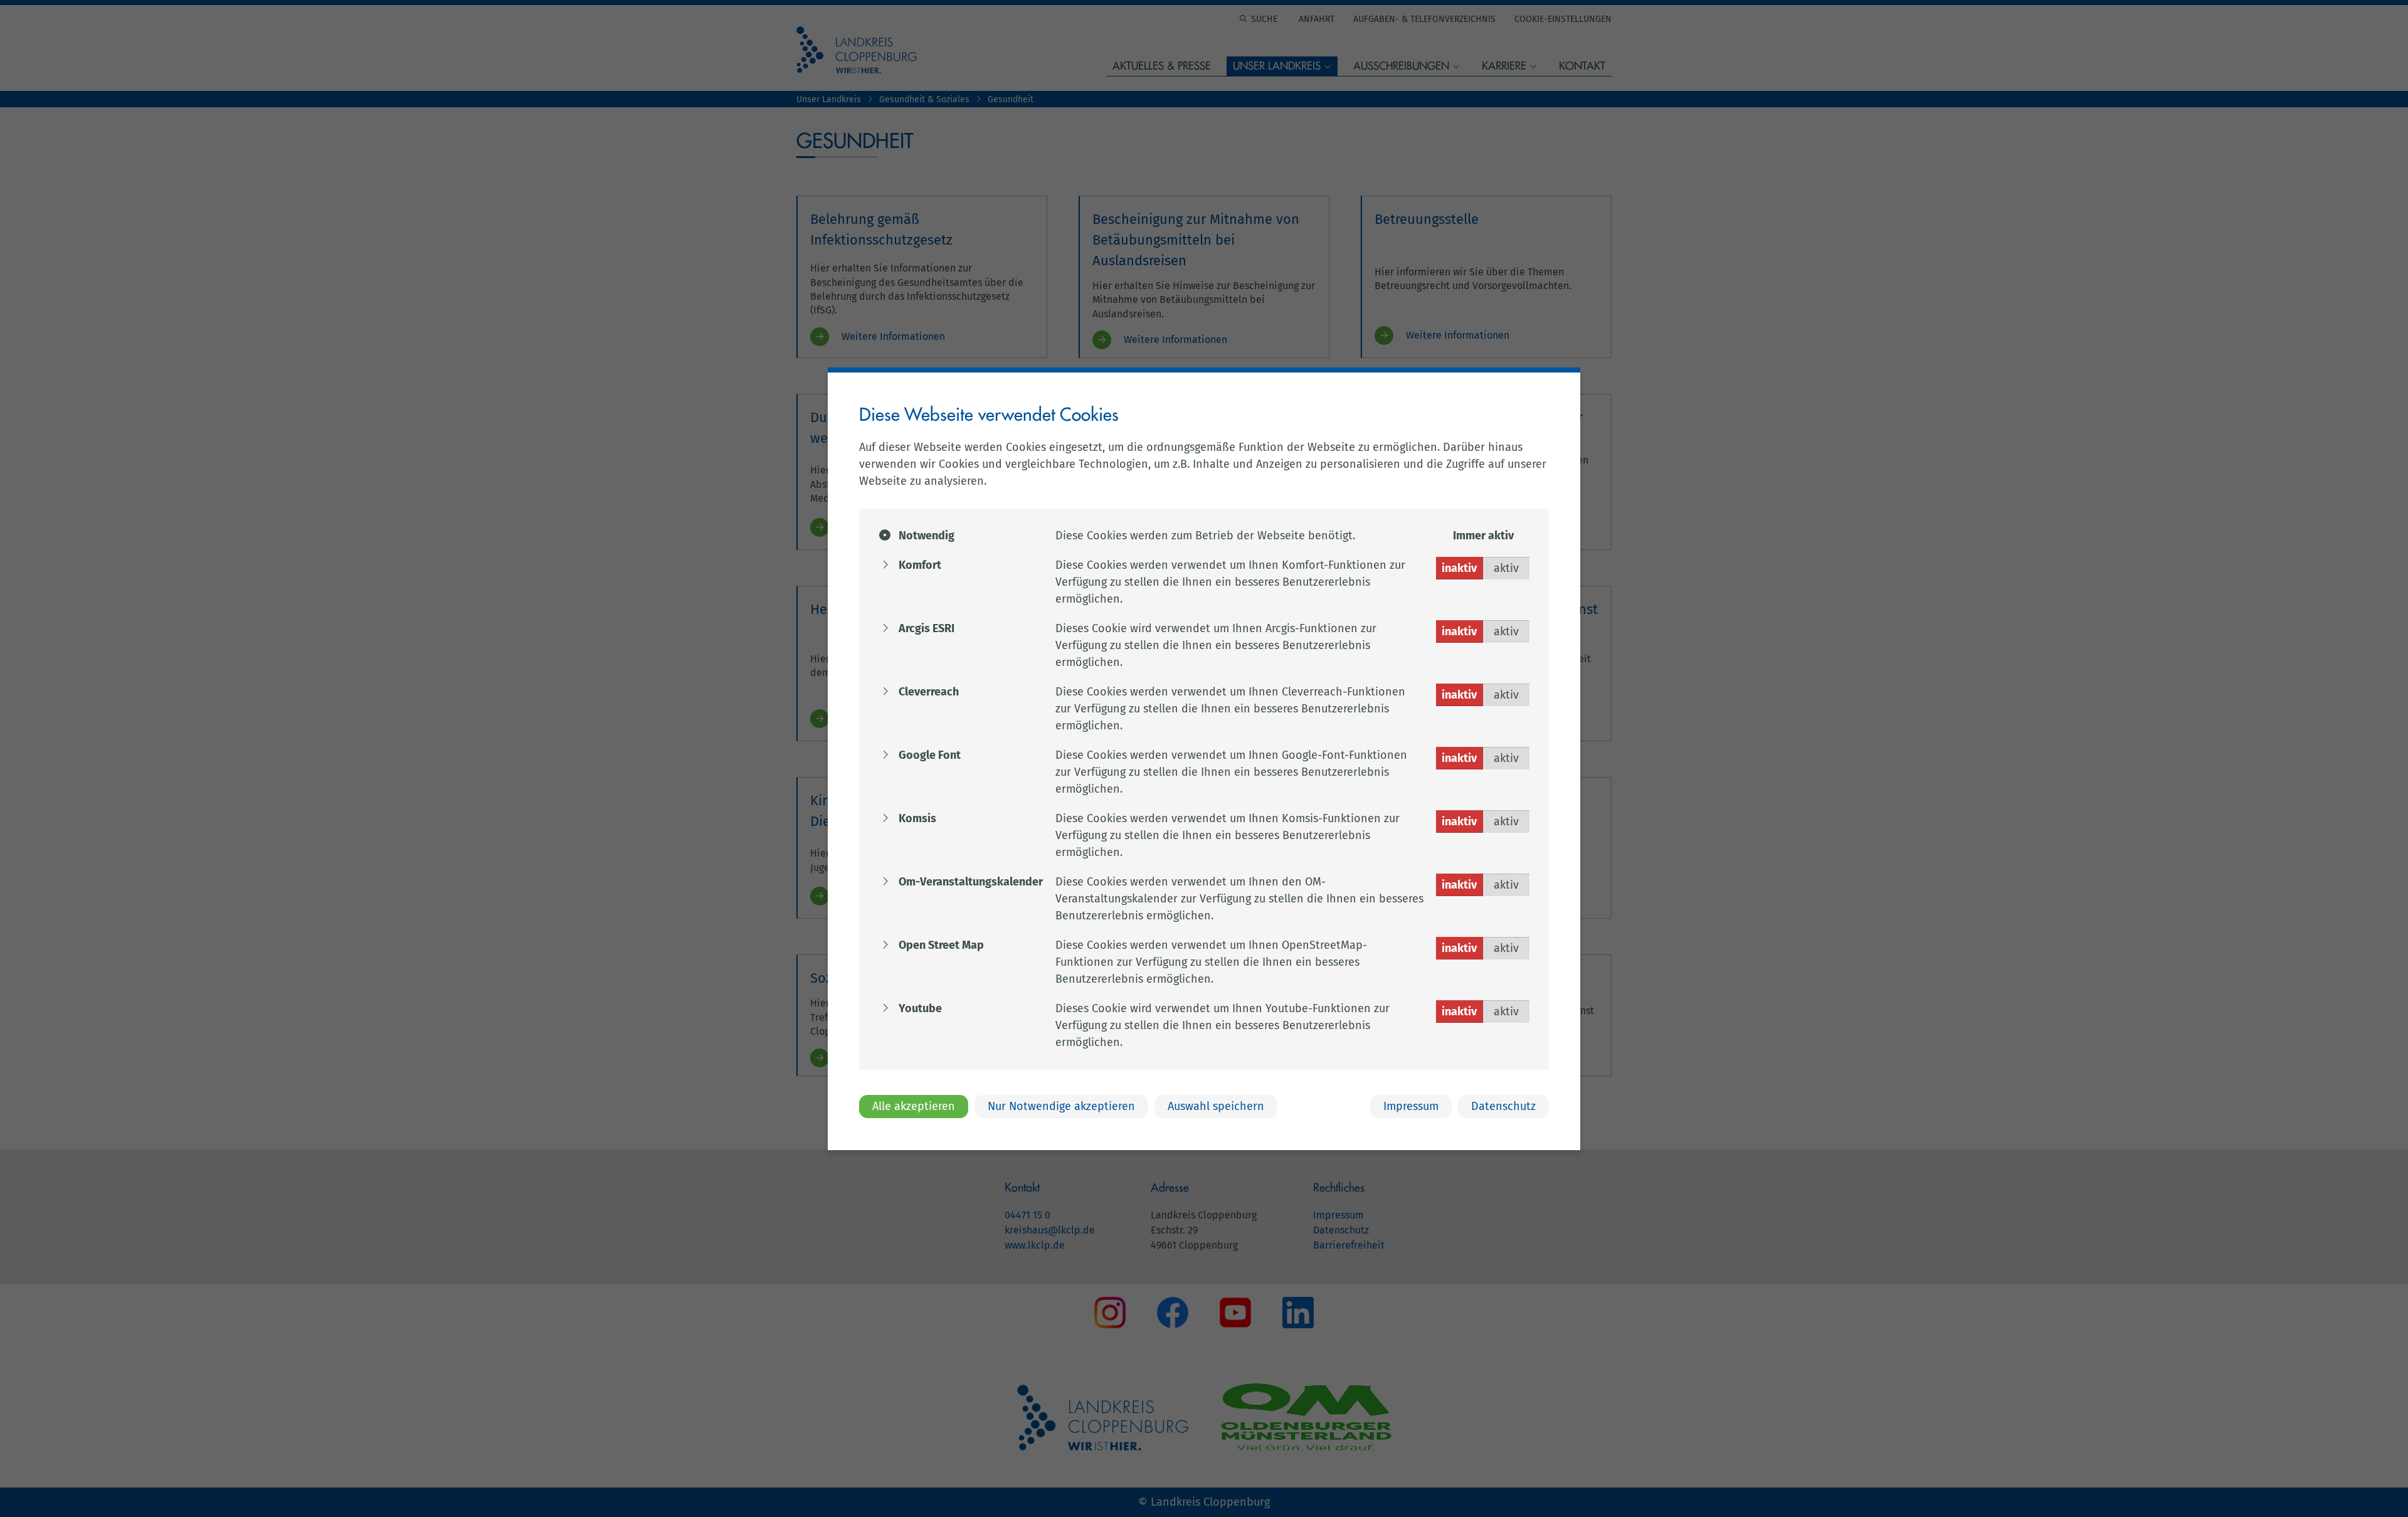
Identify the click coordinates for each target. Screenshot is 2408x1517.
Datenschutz (1503, 1106)
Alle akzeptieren (914, 1106)
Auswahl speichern (1216, 1106)
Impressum (1411, 1106)
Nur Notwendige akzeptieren (1061, 1106)
